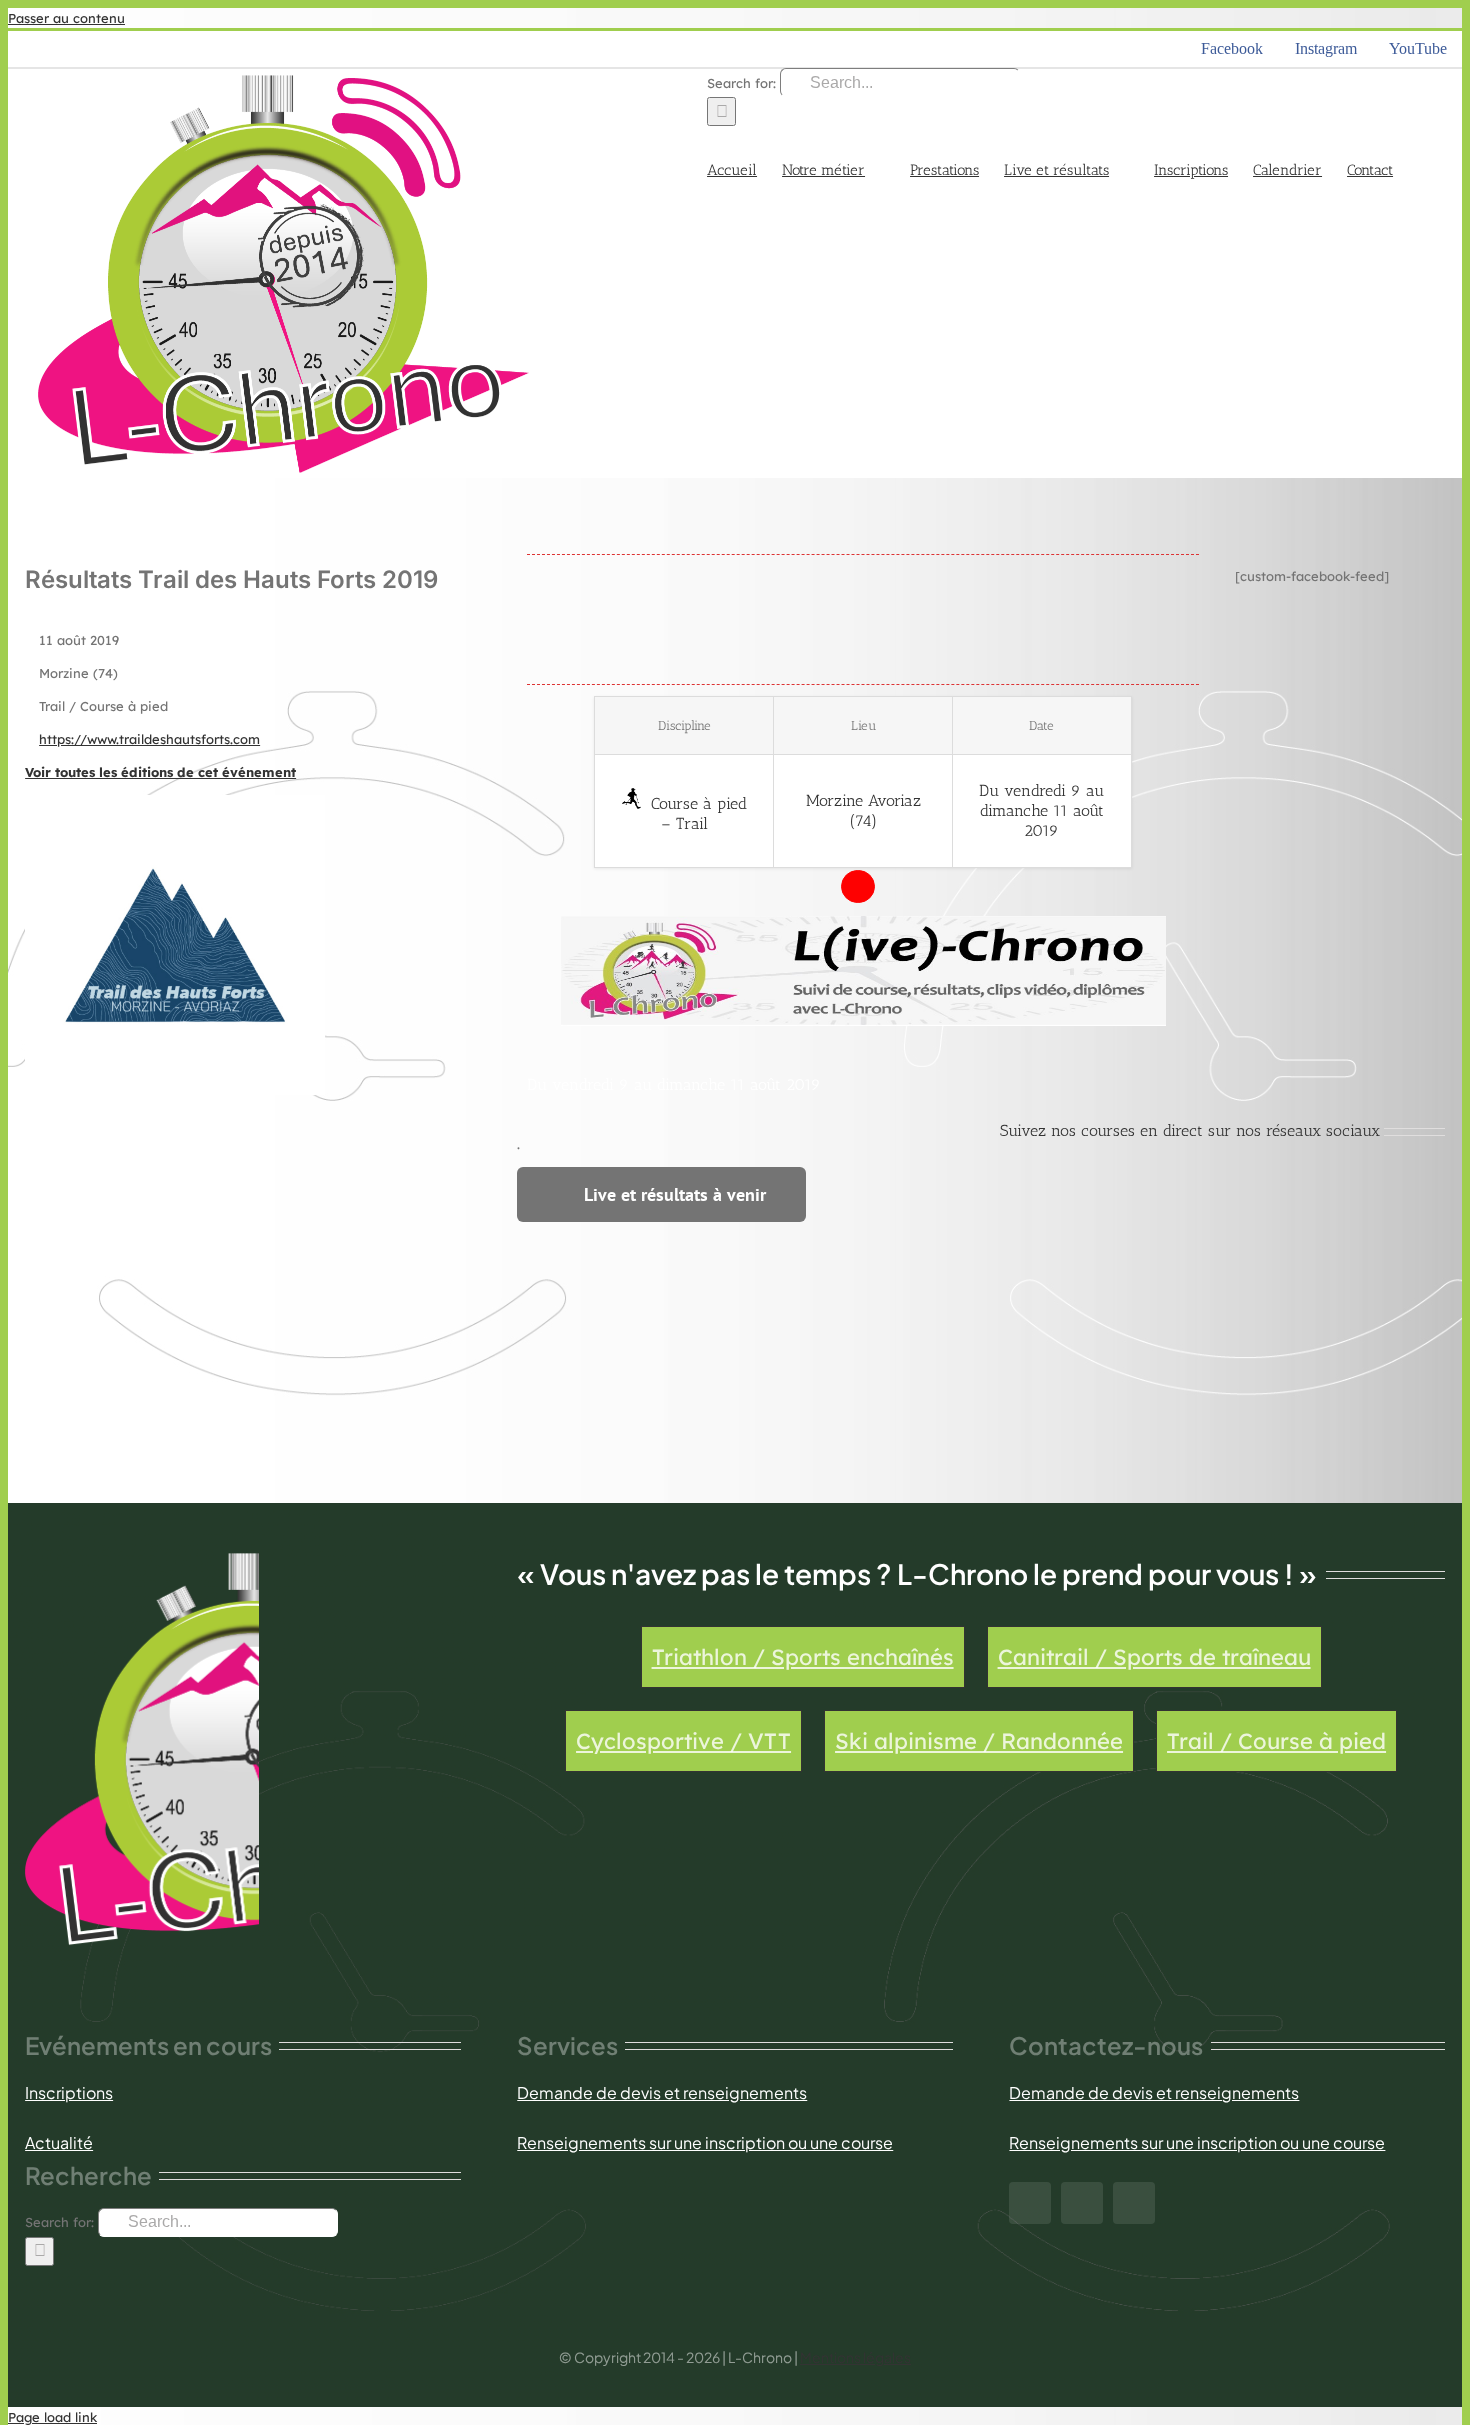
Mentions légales (855, 2357)
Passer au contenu (66, 18)
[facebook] (1030, 2203)
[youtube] (1134, 2203)
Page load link (52, 2417)
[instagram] (1082, 2203)
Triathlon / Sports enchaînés (803, 1657)
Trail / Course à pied (1276, 1741)
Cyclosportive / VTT (683, 1741)
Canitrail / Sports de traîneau (1154, 1657)
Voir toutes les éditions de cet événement (160, 772)
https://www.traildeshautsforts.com (149, 739)
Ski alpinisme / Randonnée (979, 1741)
